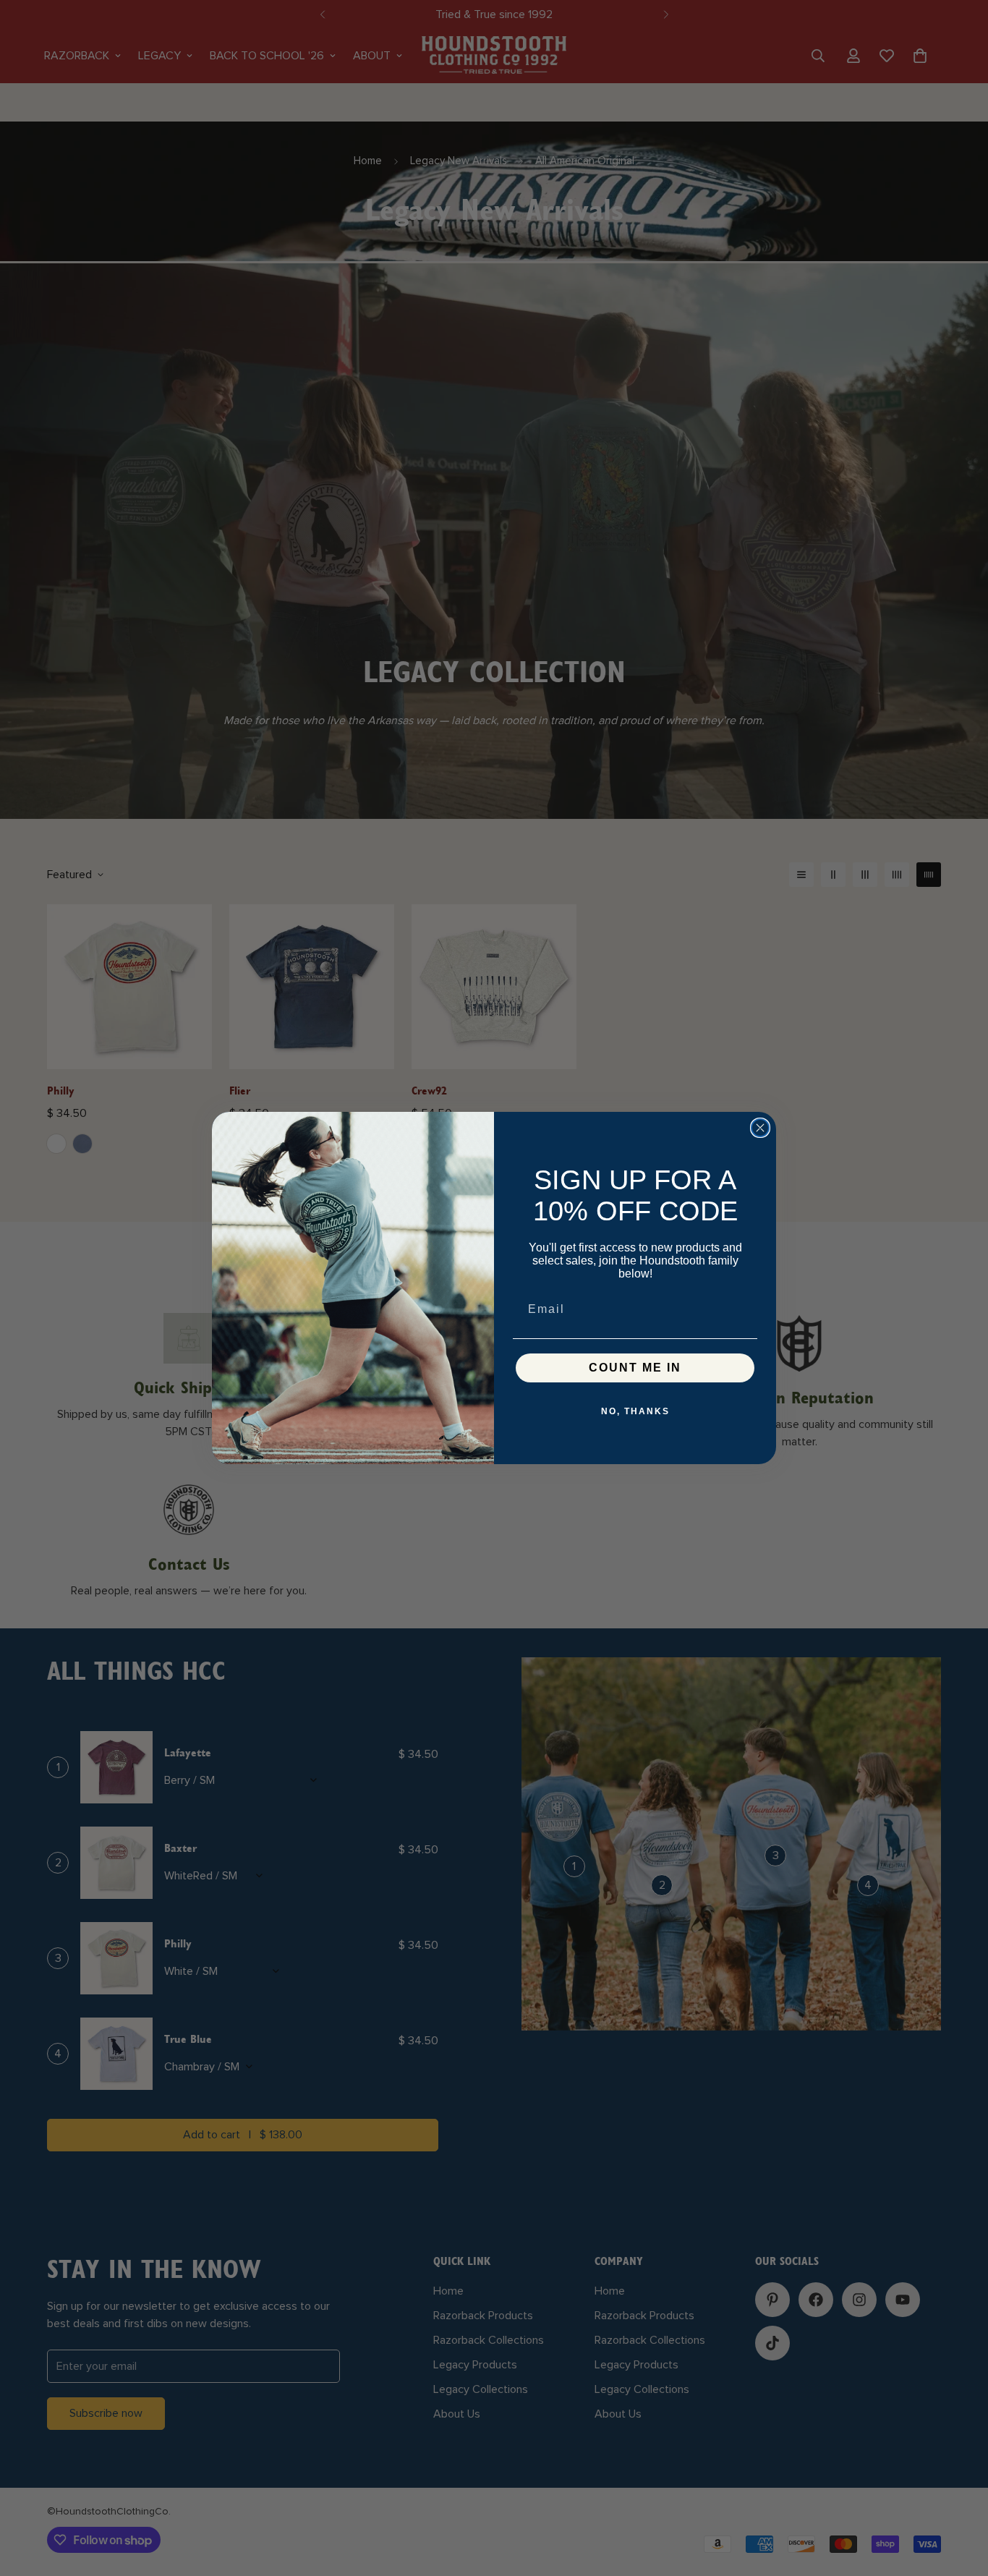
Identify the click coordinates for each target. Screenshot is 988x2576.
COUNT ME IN (635, 1368)
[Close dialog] (760, 1128)
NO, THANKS (635, 1411)
